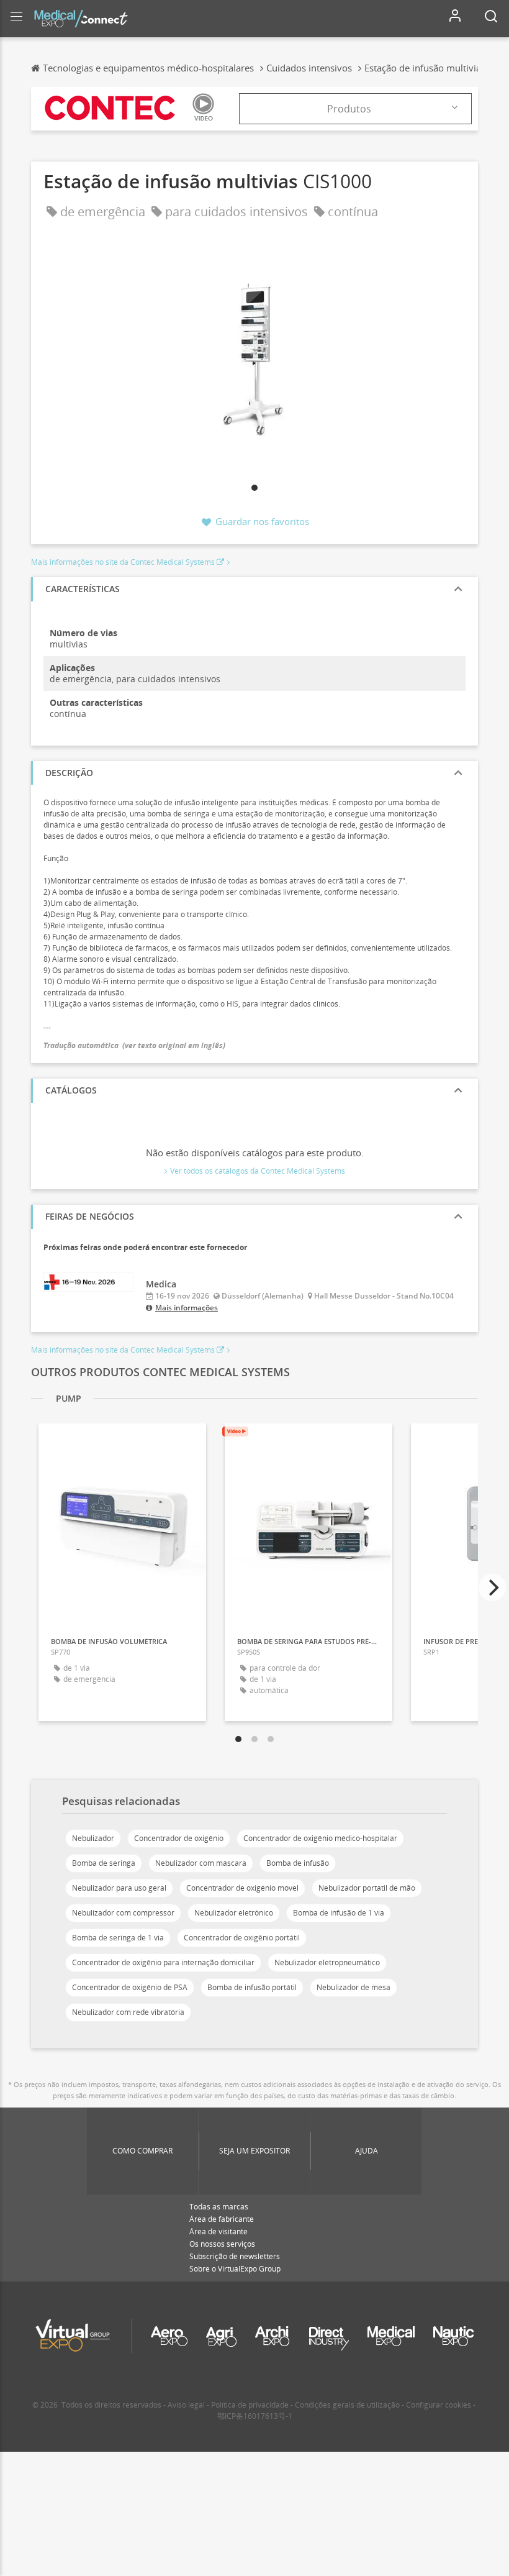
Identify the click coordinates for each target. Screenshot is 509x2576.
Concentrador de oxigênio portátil (242, 1938)
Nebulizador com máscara (201, 1863)
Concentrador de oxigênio (179, 1838)
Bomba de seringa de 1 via (118, 1938)
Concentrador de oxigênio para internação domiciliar (163, 1962)
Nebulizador (93, 1838)
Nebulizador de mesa (354, 1987)
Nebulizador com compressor (123, 1913)
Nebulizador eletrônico (234, 1913)
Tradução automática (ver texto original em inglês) (134, 1045)
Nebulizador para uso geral (119, 1888)
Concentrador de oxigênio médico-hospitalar (320, 1838)
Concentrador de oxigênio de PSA (130, 1987)
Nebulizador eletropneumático (327, 1962)
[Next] (492, 1587)
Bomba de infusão (298, 1863)
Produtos (349, 109)
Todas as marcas (219, 2207)
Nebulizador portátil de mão (367, 1888)
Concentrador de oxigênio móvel (242, 1888)
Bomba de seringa (104, 1863)
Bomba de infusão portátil (252, 1987)
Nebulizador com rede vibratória (128, 2012)
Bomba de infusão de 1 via (339, 1913)
